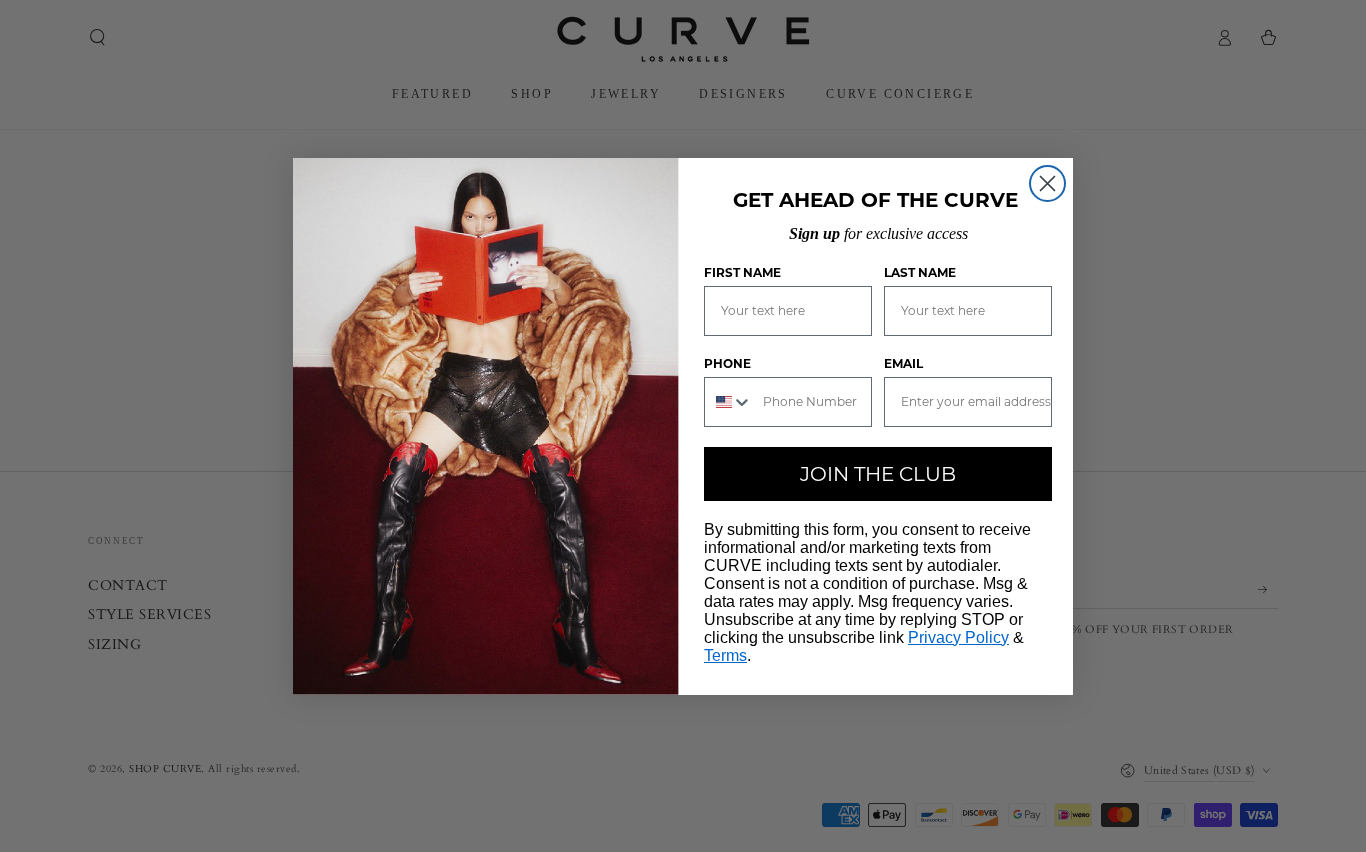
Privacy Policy (958, 637)
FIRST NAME (742, 272)
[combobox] (729, 402)
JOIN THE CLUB (878, 474)
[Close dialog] (1047, 183)
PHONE (727, 363)
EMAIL (903, 363)
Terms (725, 655)
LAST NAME (920, 272)
